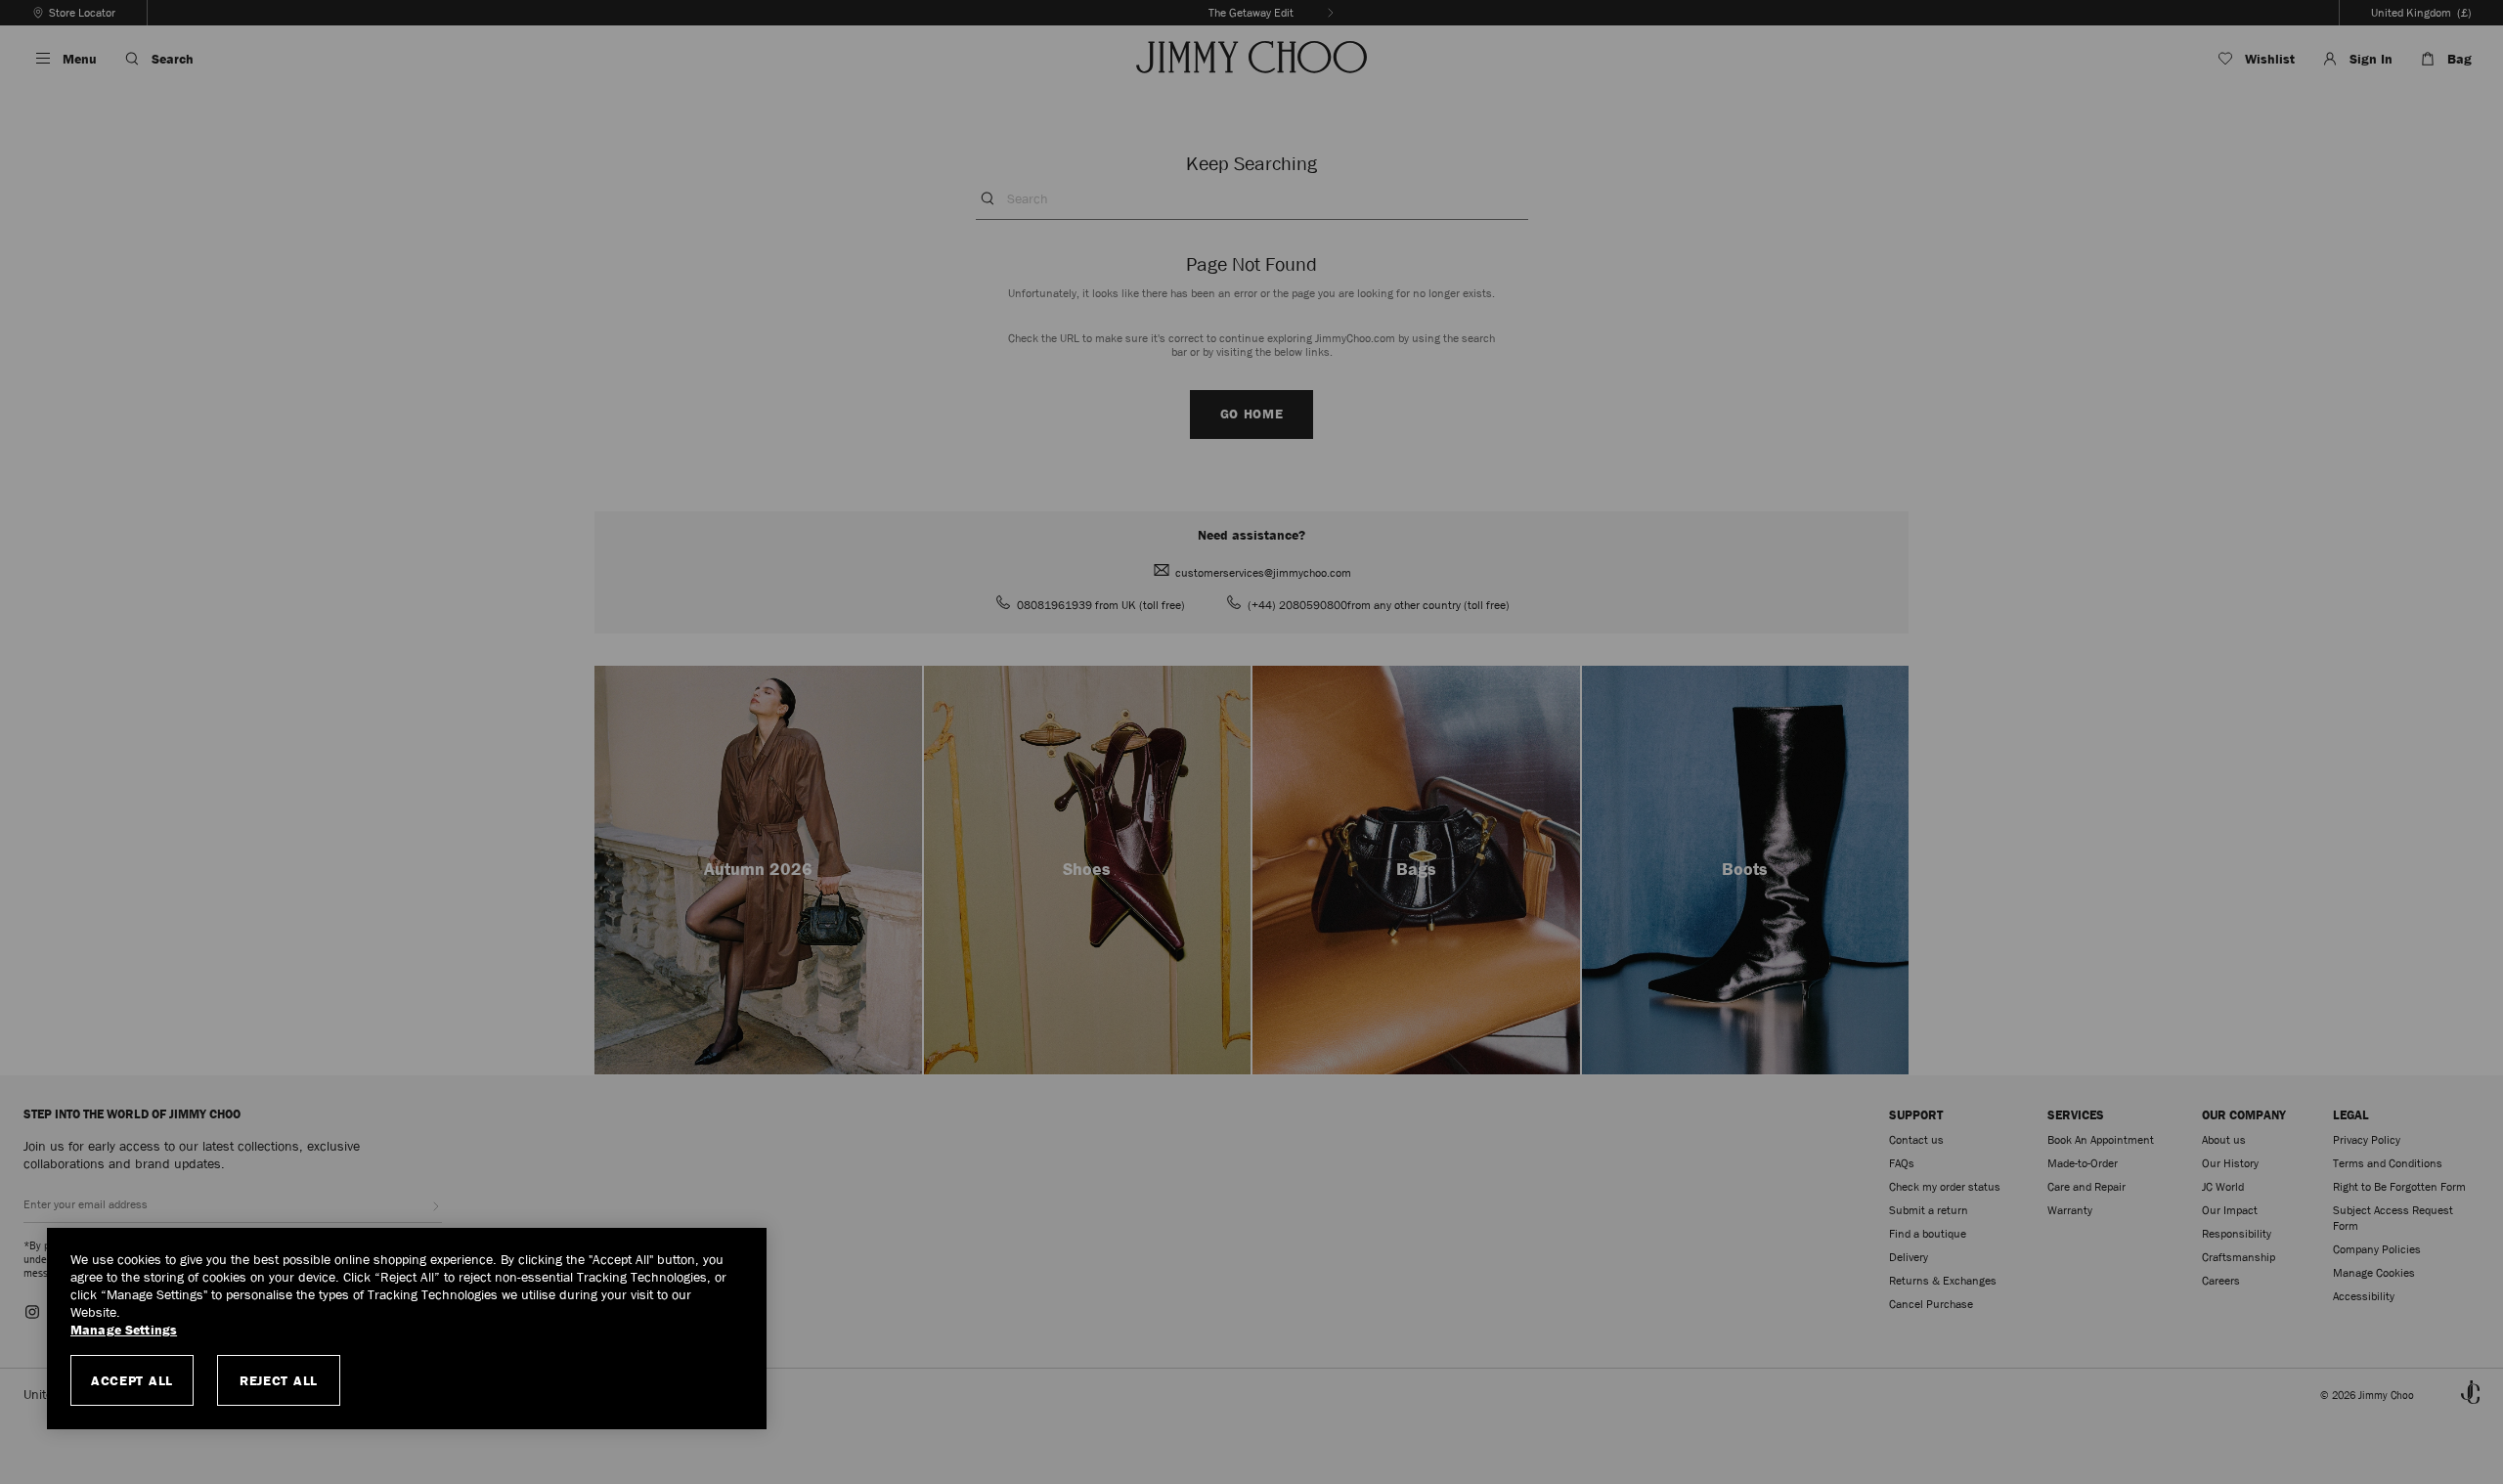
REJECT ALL (279, 1380)
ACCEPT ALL (132, 1380)
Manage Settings (124, 1330)
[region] (407, 1329)
